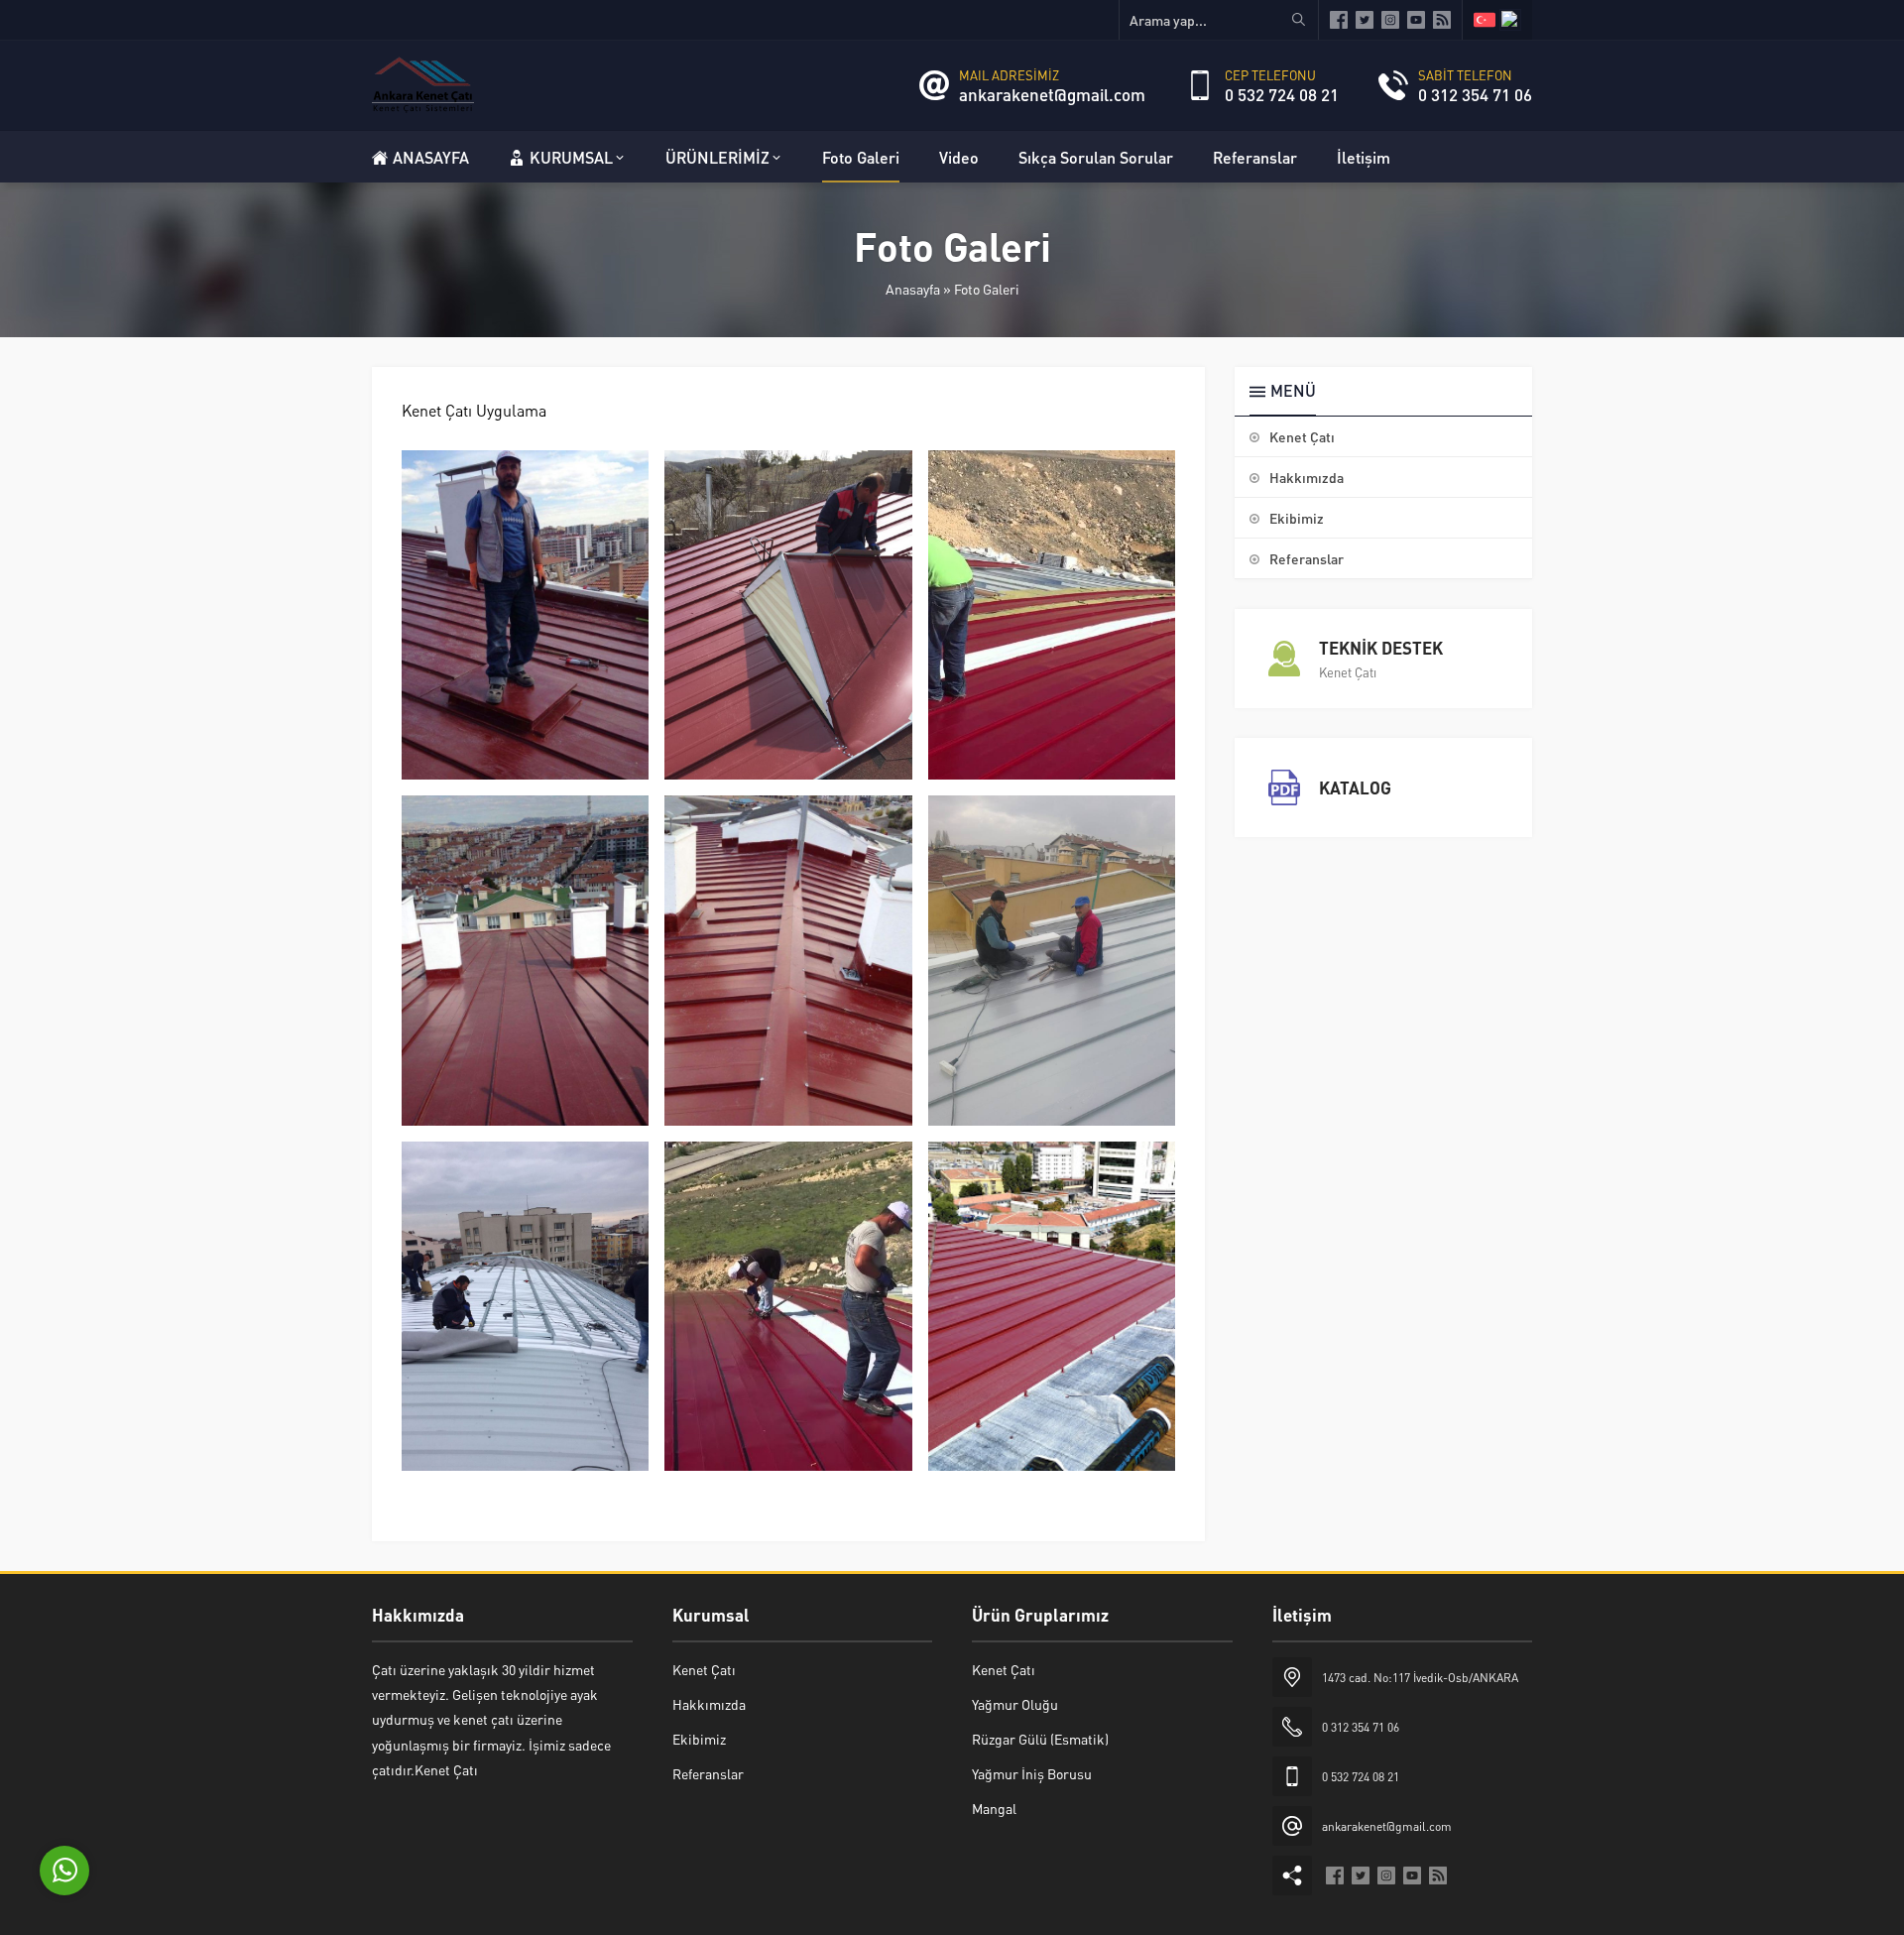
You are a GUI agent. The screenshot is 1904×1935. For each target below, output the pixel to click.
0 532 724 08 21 (1282, 94)
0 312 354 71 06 (1475, 94)
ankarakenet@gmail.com (1052, 94)
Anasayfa (913, 289)
